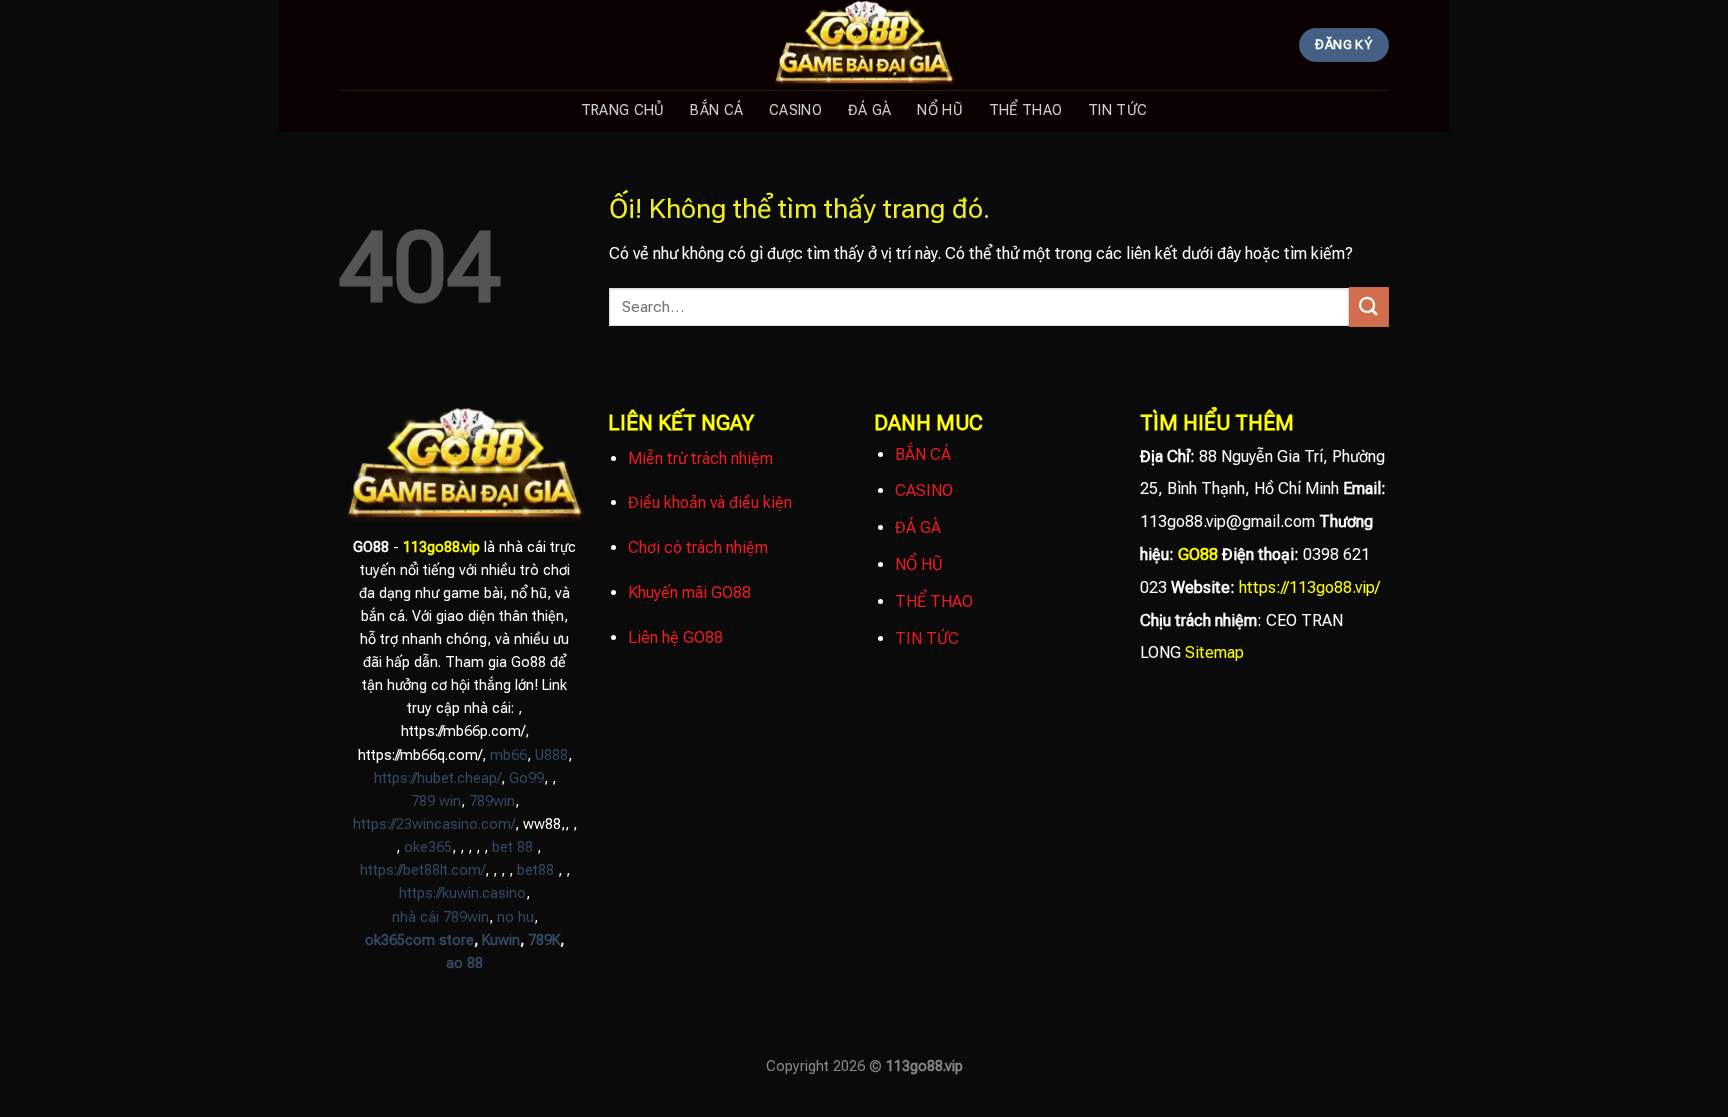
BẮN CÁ (716, 110)
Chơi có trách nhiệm (698, 547)
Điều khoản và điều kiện (710, 502)
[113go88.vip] (864, 45)
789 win (436, 801)
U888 (551, 755)
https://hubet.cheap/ (437, 778)
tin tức (1117, 110)
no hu (515, 917)
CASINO (795, 110)
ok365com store (419, 940)
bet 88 (512, 847)
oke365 (428, 847)
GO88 (1198, 554)
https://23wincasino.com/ (434, 824)
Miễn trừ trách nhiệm (700, 458)
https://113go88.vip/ (1309, 587)
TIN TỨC (927, 638)
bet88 (535, 870)
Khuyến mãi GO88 (689, 592)
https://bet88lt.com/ (422, 870)
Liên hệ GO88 (675, 637)
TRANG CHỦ (623, 110)
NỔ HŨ (939, 110)
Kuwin (501, 940)
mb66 (508, 755)
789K (544, 940)
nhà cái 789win (440, 917)
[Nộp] (1369, 306)
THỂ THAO (1025, 110)
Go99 (526, 778)
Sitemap (1214, 652)
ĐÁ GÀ (869, 110)
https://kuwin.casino (462, 893)
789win (492, 801)
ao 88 (464, 963)
